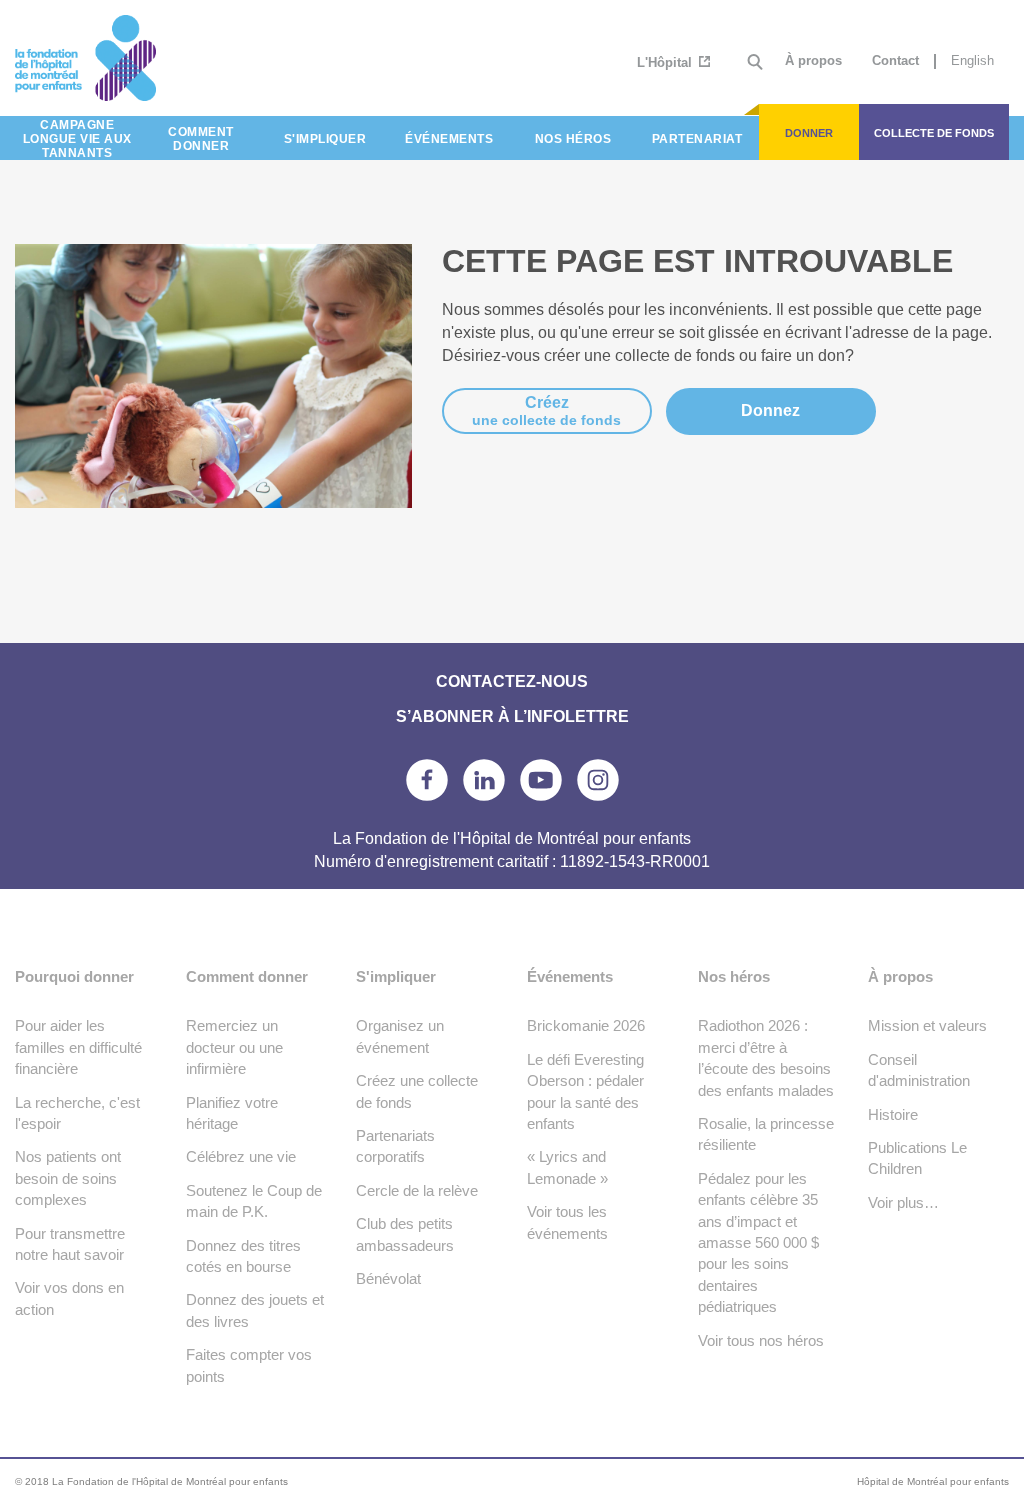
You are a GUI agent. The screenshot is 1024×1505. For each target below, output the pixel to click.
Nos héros (734, 976)
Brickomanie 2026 (586, 1025)
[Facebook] (427, 780)
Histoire (893, 1114)
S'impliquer (396, 976)
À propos (813, 60)
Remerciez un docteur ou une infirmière (234, 1047)
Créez (546, 411)
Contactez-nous (512, 681)
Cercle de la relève (417, 1190)
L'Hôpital (666, 62)
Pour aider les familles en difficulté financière (78, 1047)
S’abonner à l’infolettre (512, 716)
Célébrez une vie (241, 1156)
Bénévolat (388, 1278)
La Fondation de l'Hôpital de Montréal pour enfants (139, 58)
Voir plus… (903, 1202)
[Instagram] (598, 780)
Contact (895, 60)
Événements (570, 976)
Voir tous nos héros (761, 1340)
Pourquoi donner (74, 976)
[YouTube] (541, 780)
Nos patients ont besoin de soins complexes (68, 1178)
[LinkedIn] (484, 780)
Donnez (770, 410)
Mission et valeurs (927, 1025)
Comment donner (247, 976)
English (972, 60)
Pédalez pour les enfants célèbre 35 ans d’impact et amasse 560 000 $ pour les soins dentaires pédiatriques (758, 1243)
